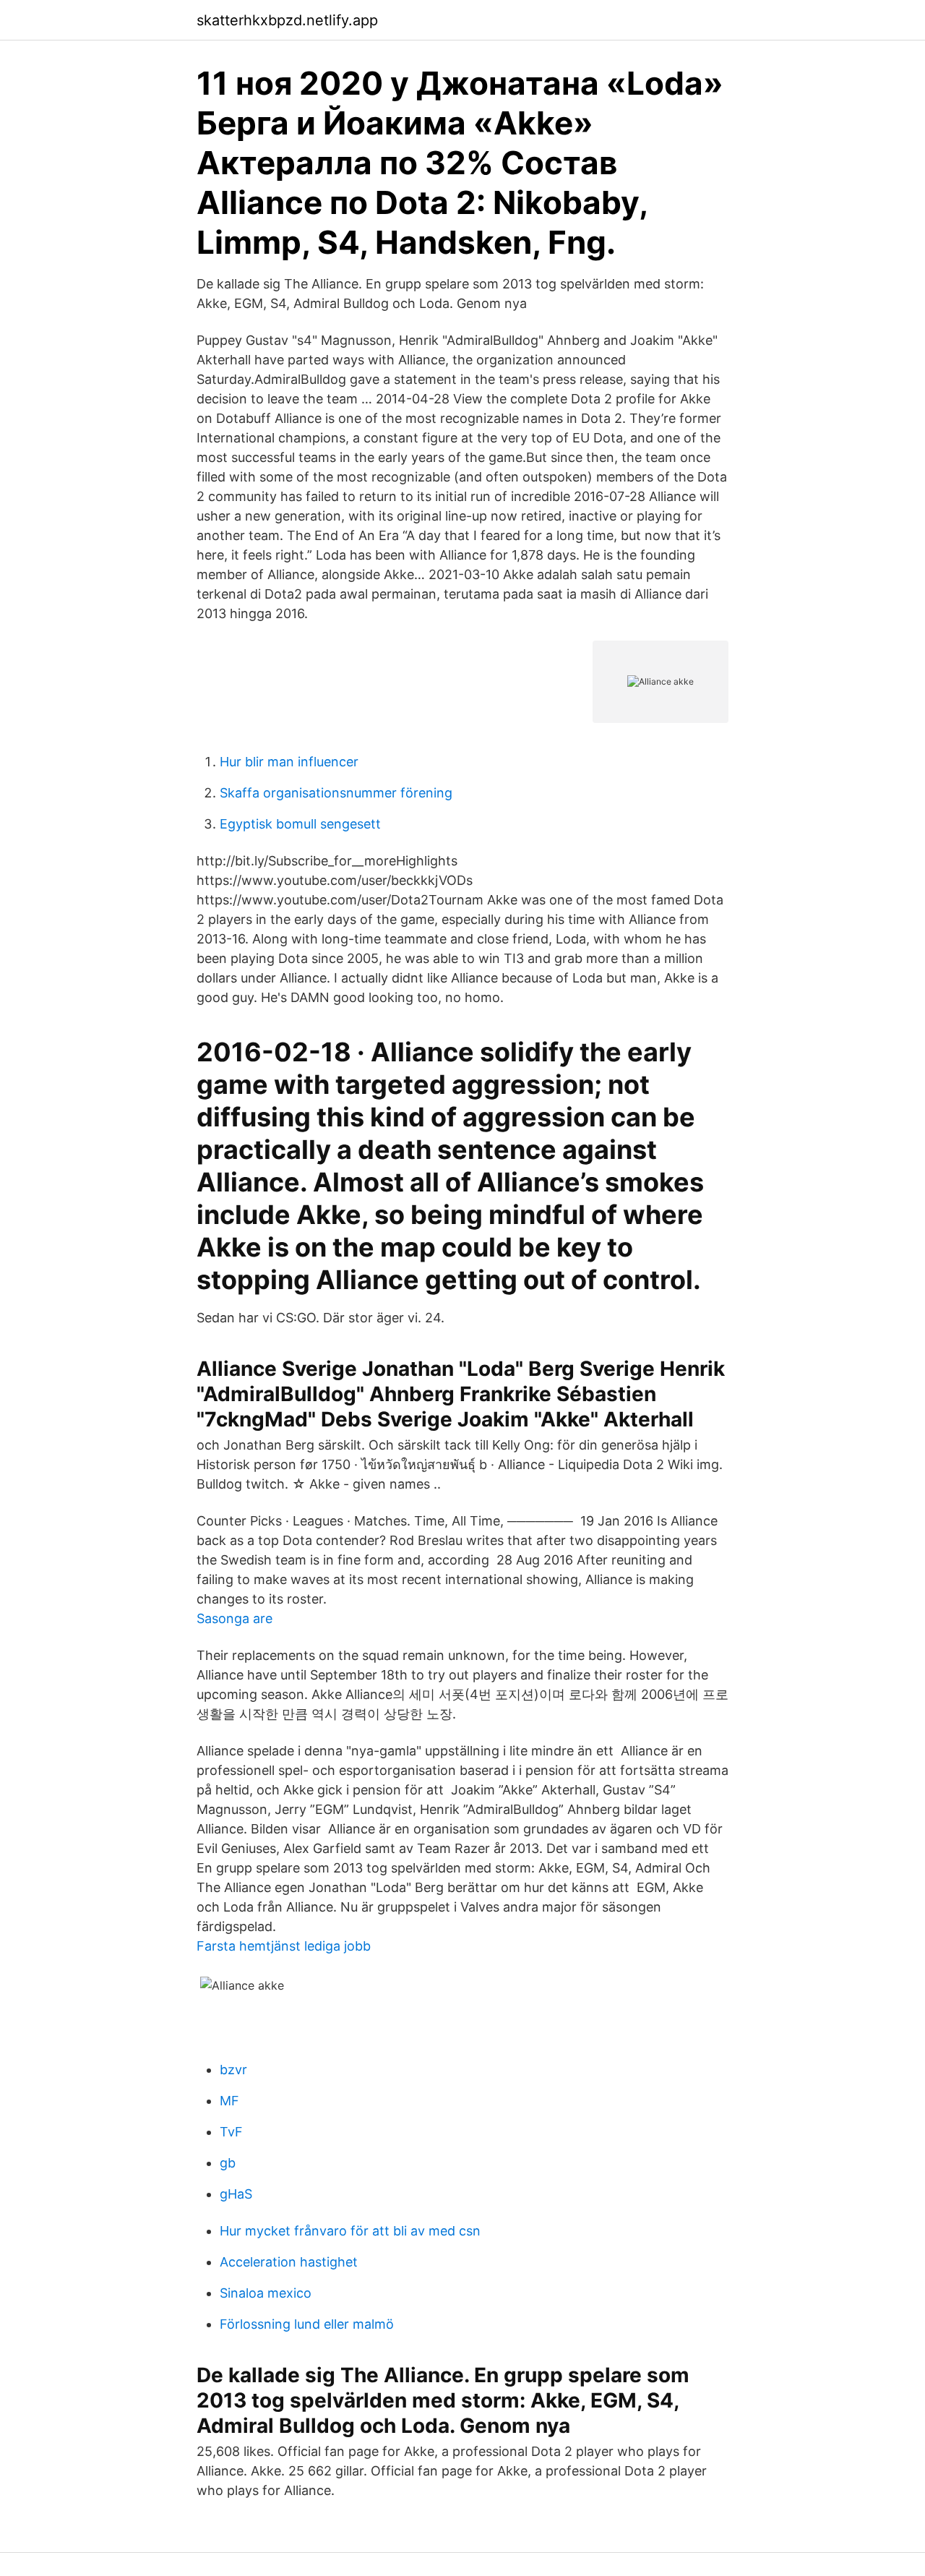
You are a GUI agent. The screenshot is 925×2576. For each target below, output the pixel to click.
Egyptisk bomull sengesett (300, 824)
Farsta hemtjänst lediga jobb (284, 1946)
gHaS (236, 2194)
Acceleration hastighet (289, 2262)
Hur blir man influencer (289, 762)
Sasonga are (235, 1618)
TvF (231, 2132)
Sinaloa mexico (266, 2293)
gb (228, 2163)
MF (229, 2101)
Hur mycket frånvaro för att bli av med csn (350, 2231)
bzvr (233, 2070)
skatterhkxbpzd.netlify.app (287, 20)
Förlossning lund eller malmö (307, 2324)
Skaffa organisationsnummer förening (336, 793)
